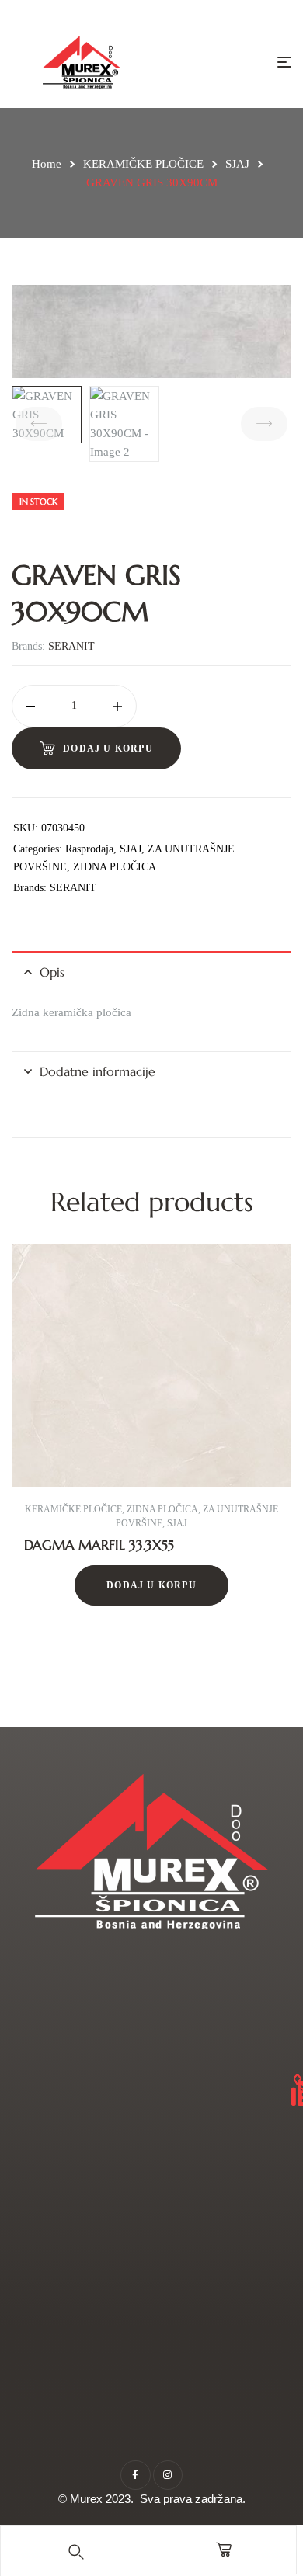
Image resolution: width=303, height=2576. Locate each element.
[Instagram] (168, 2475)
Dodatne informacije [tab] (98, 1071)
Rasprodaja (89, 849)
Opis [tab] (52, 972)
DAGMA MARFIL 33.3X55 (99, 1545)
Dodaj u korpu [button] (151, 1585)
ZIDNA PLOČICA (115, 867)
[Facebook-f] (135, 2475)
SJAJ (237, 164)
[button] (44, 1462)
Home (47, 164)
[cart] (224, 2550)
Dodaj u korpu (108, 748)
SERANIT (71, 646)
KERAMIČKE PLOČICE (143, 164)
